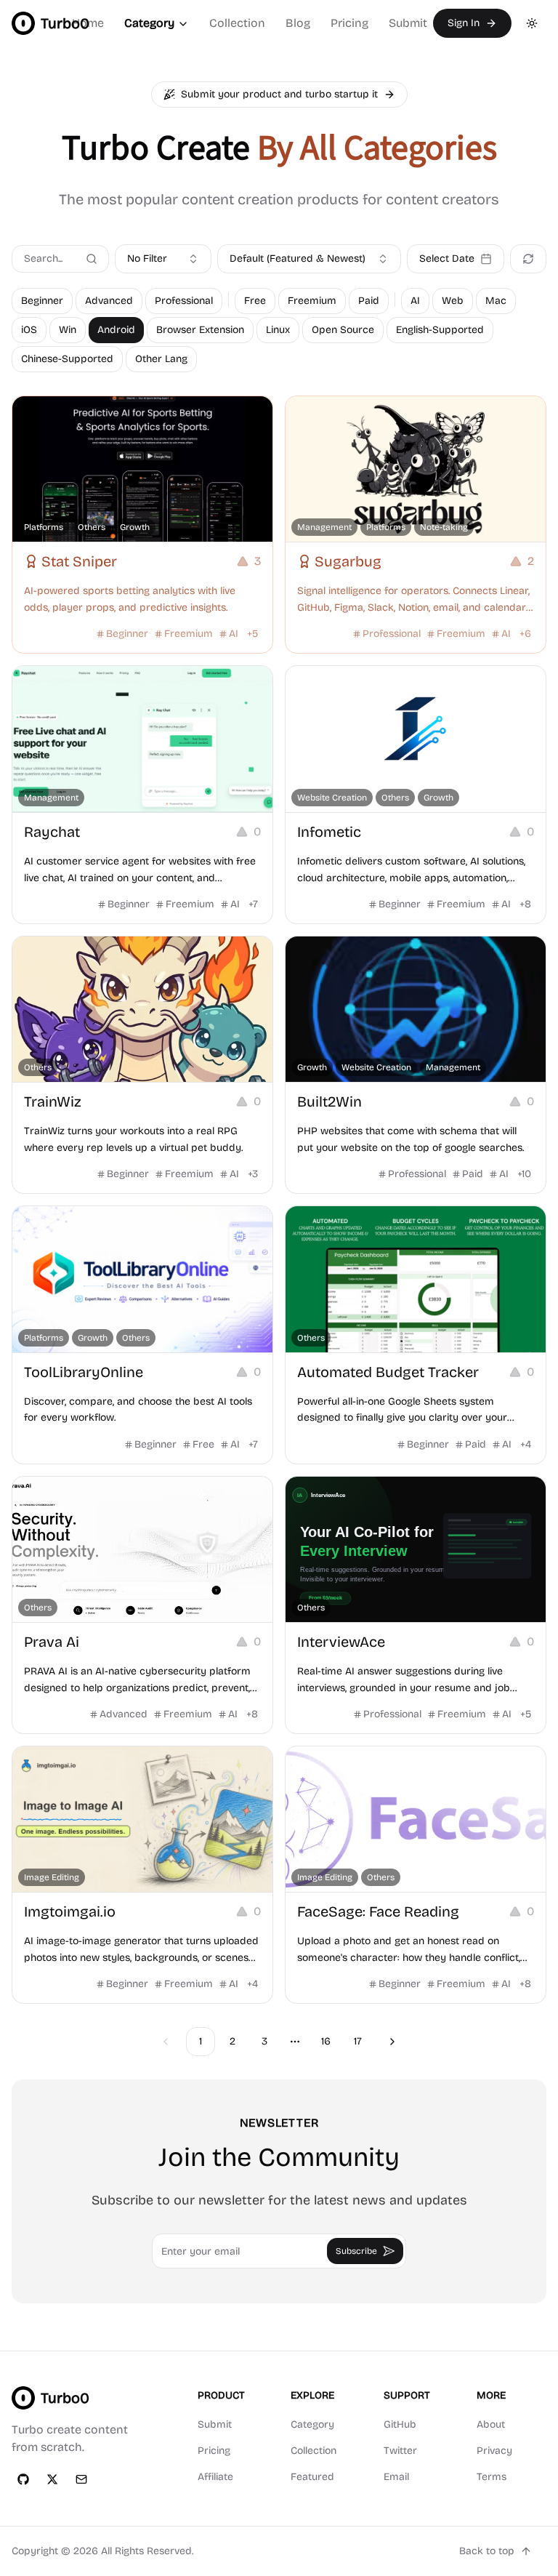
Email (396, 2477)
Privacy (494, 2451)
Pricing (349, 23)
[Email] (81, 2479)
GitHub (400, 2424)
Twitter (400, 2451)
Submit (408, 23)
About (491, 2424)
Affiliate (215, 2477)
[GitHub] (23, 2479)
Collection (237, 23)
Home (88, 23)
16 (326, 2041)
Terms (492, 2477)
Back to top (487, 2551)
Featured (312, 2477)
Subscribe (356, 2251)
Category (149, 23)
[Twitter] (52, 2479)
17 (358, 2041)
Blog (298, 23)
